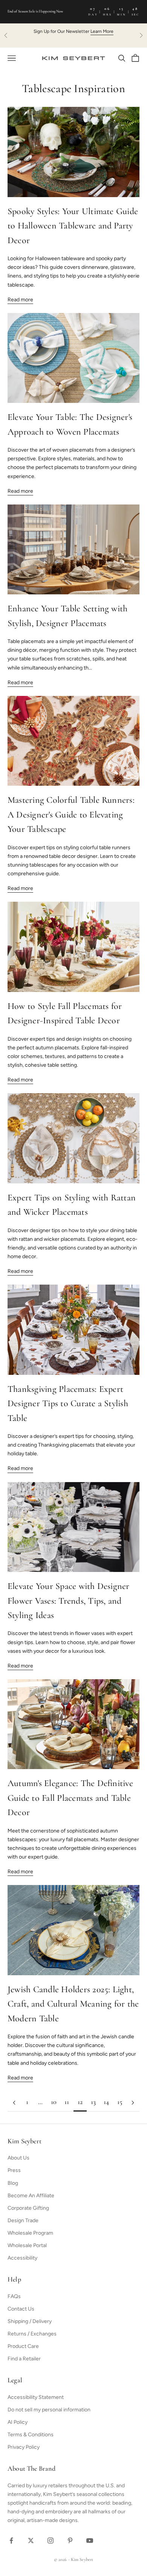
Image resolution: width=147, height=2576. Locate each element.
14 (106, 2102)
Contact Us (21, 2309)
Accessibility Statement (36, 2397)
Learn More (102, 31)
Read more (20, 300)
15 (120, 2102)
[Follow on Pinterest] (70, 2541)
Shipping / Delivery (30, 2321)
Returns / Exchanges (32, 2334)
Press (14, 2170)
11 (67, 2102)
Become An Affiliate (31, 2196)
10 (54, 2102)
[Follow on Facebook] (11, 2541)
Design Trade (23, 2220)
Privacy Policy (24, 2447)
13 (93, 2102)
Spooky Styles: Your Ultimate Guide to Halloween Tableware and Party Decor (73, 226)
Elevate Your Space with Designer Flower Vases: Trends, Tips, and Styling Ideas (69, 1601)
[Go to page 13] (133, 2103)
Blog (13, 2183)
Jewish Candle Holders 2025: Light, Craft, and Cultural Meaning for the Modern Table (73, 2004)
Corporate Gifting (28, 2208)
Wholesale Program (30, 2233)
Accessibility (22, 2258)
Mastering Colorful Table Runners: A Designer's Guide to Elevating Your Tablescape (71, 815)
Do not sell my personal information (49, 2410)
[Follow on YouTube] (90, 2541)
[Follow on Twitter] (31, 2541)
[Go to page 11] (14, 2103)
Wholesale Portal (27, 2245)
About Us (18, 2158)
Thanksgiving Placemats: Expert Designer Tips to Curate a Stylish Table (68, 1404)
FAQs (14, 2296)
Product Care (23, 2346)
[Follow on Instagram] (51, 2541)
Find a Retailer (24, 2359)
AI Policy (18, 2422)
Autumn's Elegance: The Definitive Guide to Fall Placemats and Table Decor (70, 1798)
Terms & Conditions (31, 2435)
